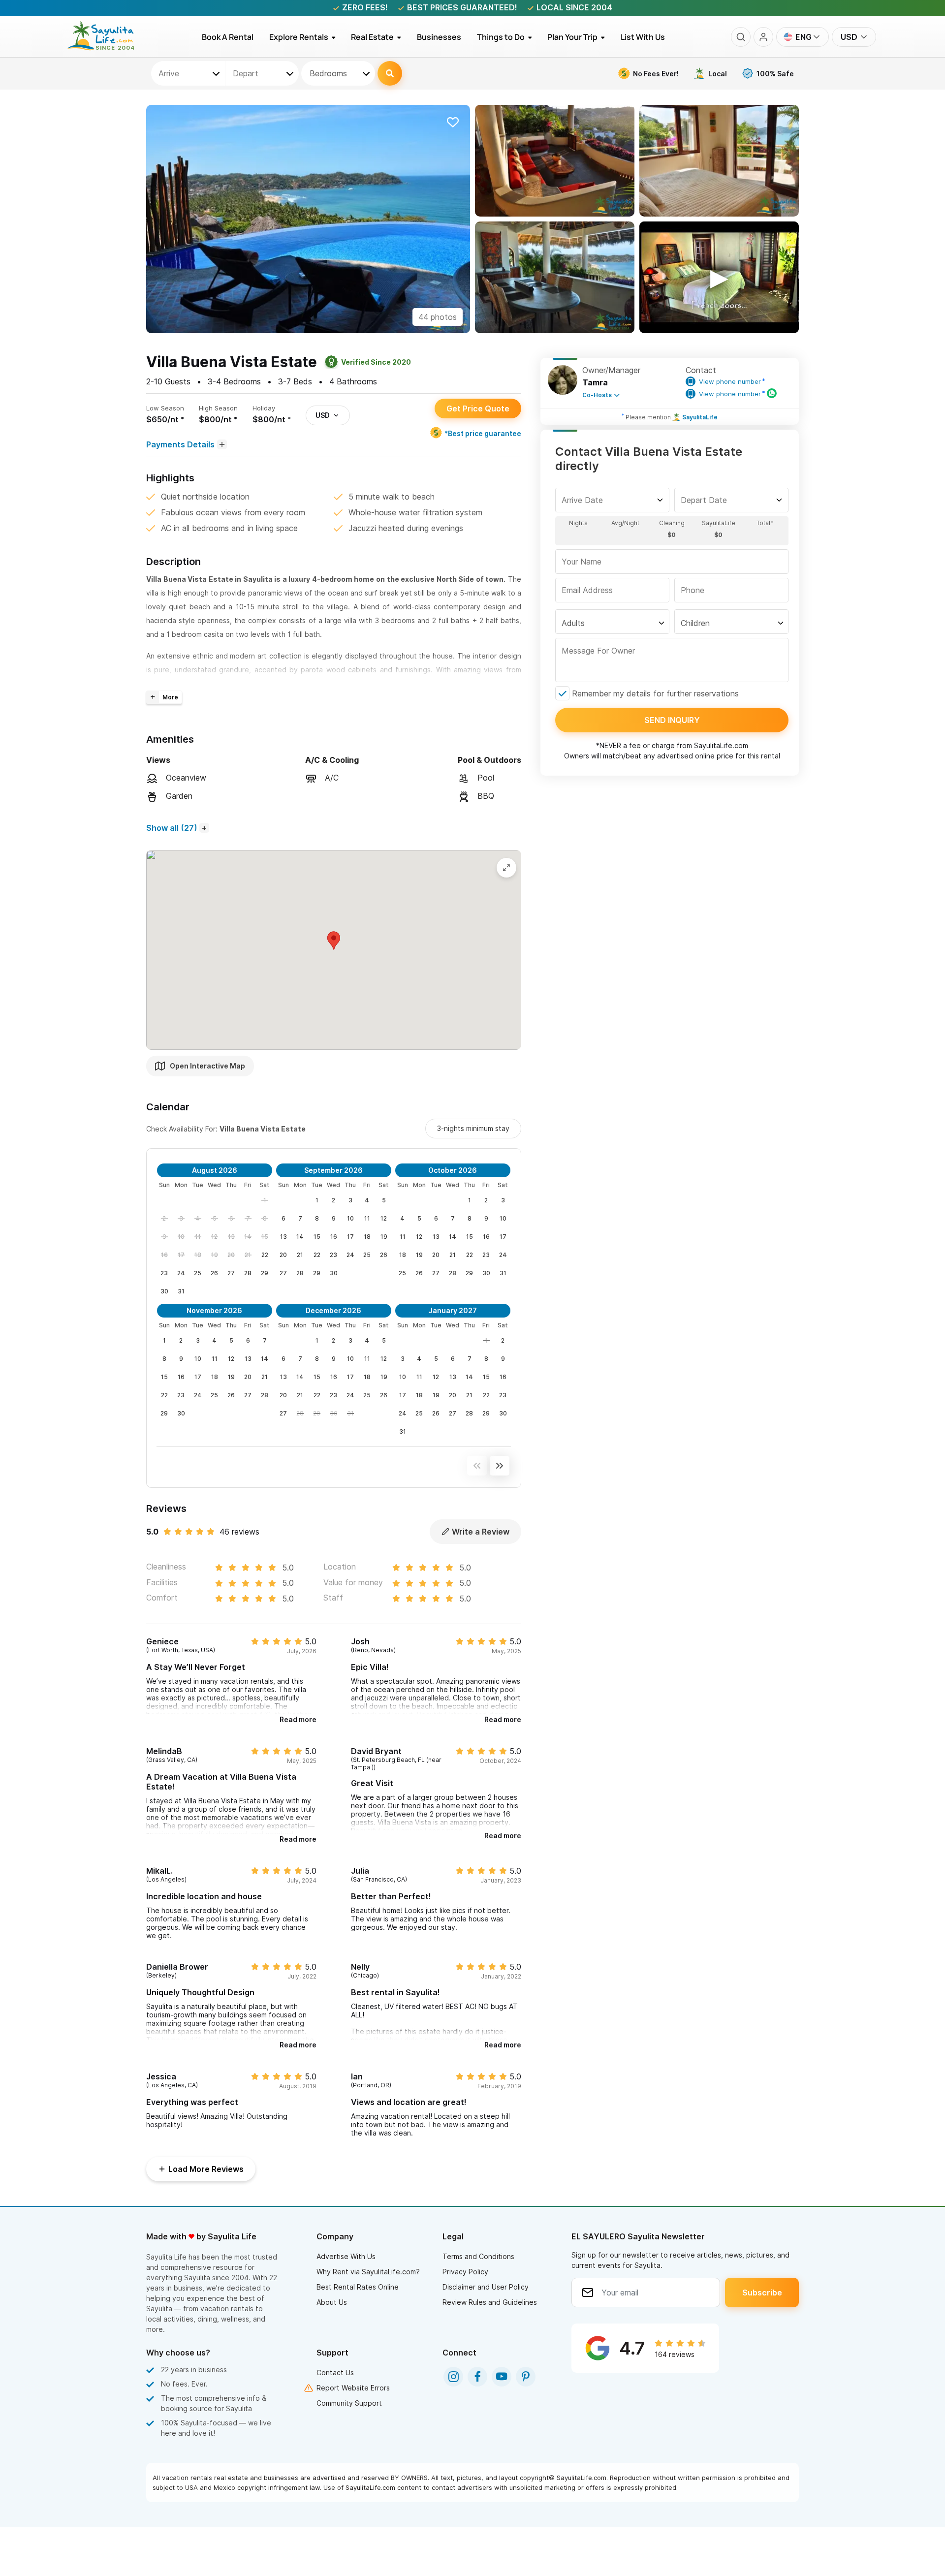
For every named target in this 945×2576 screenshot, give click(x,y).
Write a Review (481, 1532)
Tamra (595, 382)
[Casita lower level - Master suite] (719, 161)
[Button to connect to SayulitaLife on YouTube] (502, 2377)
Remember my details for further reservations (655, 693)
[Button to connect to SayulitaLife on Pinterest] (526, 2377)
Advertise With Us (346, 2256)
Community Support (349, 2403)
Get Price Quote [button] (478, 408)
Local (718, 74)
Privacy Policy (465, 2272)
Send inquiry (672, 720)
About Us (332, 2302)
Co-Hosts (597, 395)
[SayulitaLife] (107, 48)
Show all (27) (172, 828)
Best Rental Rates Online (358, 2287)
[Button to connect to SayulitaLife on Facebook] (477, 2377)
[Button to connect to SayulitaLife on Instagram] (453, 2377)
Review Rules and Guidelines (490, 2302)
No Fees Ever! (656, 74)
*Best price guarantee (483, 433)
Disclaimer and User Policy (486, 2287)
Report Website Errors (353, 2388)
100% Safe (775, 74)
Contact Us (335, 2372)
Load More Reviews (206, 2169)
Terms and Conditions (478, 2256)
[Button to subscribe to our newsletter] (762, 2293)
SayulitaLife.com (721, 745)
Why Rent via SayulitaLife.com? (368, 2272)
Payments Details (180, 444)
